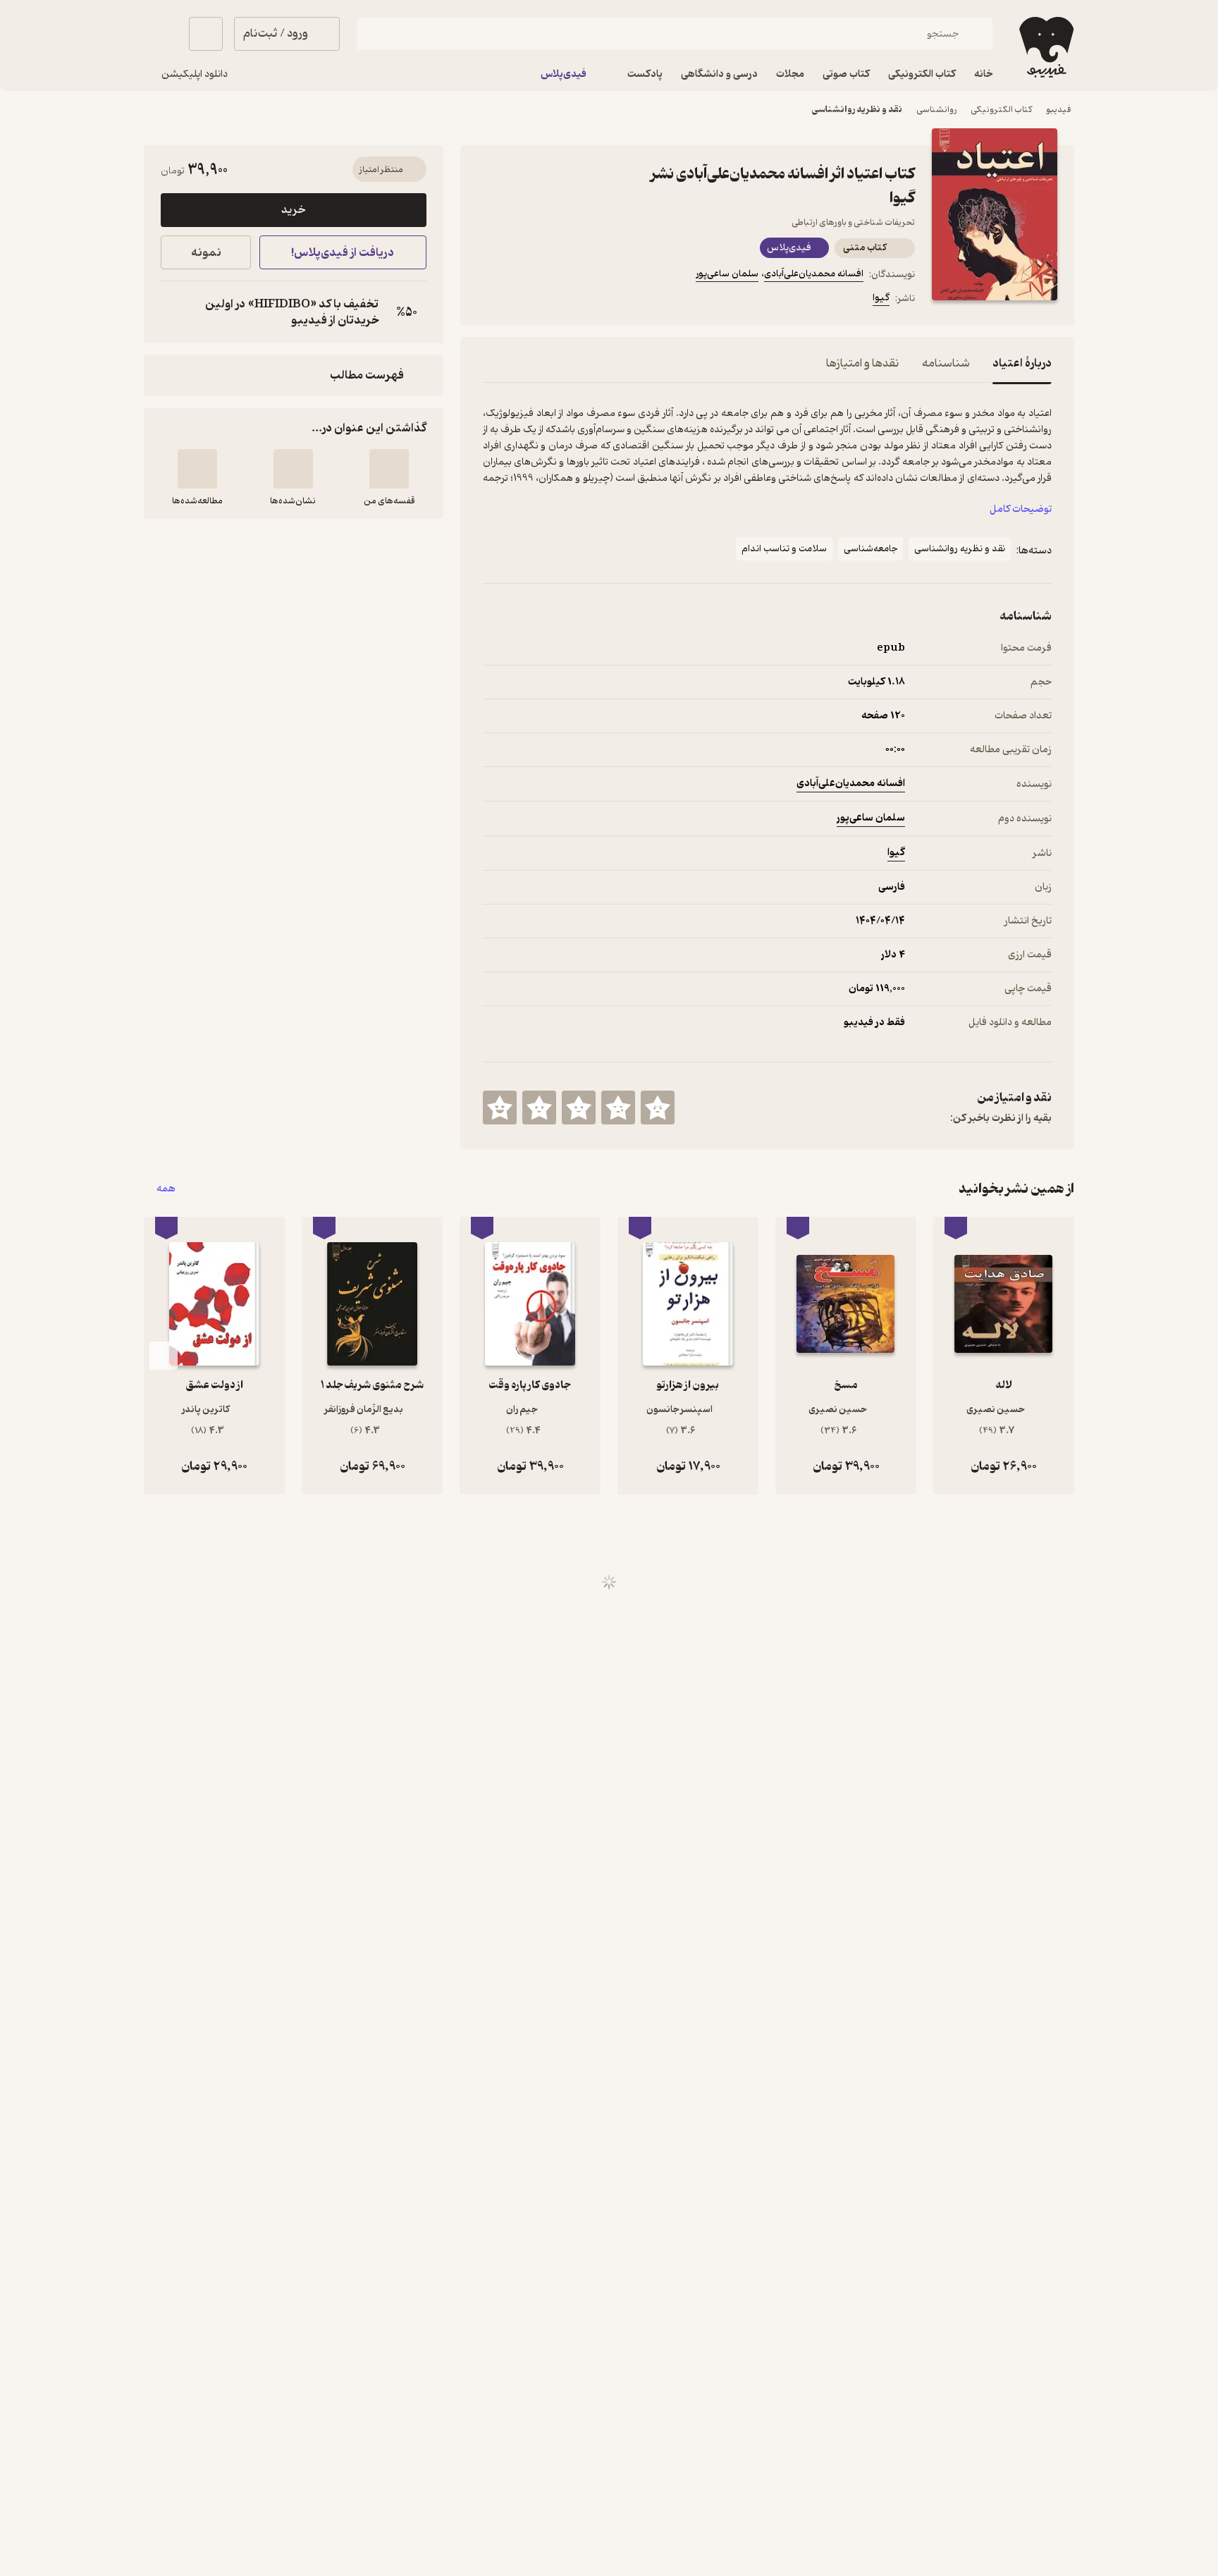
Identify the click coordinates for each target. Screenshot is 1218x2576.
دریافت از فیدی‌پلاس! (343, 253)
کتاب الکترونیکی (1001, 110)
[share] (593, 300)
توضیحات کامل (1021, 509)
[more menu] (491, 300)
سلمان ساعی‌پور (727, 274)
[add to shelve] (389, 469)
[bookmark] (525, 300)
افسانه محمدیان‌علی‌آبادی (814, 274)
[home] (1045, 47)
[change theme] (161, 34)
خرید (293, 210)
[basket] (206, 34)
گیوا (881, 298)
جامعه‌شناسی (871, 549)
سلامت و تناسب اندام (784, 549)
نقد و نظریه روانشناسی (857, 110)
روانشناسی (936, 110)
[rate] (658, 1108)
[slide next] (164, 1356)
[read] (197, 469)
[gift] (559, 300)
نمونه (206, 253)
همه (166, 1189)
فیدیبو (1059, 110)
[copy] (175, 312)
